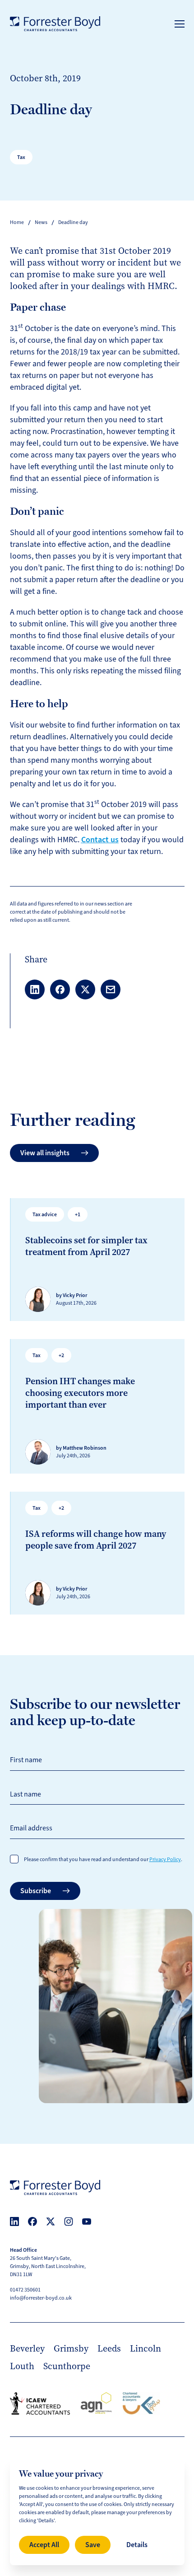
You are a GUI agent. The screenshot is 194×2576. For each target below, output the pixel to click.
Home (17, 222)
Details (137, 2545)
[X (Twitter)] (51, 2221)
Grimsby (71, 2348)
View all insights (45, 1153)
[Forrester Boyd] (55, 24)
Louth (22, 2366)
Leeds (109, 2348)
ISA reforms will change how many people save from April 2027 (96, 1540)
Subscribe (36, 1891)
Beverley (27, 2348)
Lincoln (145, 2348)
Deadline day (73, 222)
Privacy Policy (165, 1860)
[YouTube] (87, 2221)
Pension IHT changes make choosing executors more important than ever (80, 1393)
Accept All (44, 2545)
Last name (25, 1794)
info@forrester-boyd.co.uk (41, 2298)
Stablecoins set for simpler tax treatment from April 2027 (86, 1246)
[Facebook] (32, 2221)
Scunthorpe (67, 2366)
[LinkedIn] (14, 2221)
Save (93, 2545)
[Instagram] (69, 2221)
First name (26, 1760)
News (41, 222)
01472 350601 (25, 2290)
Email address (31, 1828)
